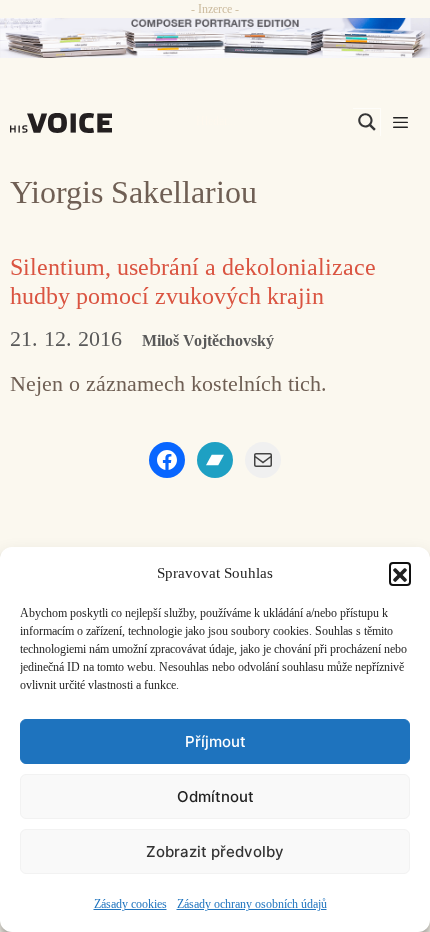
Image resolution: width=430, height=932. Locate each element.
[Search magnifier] (367, 122)
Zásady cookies (130, 904)
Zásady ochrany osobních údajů (252, 904)
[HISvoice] (66, 123)
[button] (400, 573)
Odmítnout (215, 796)
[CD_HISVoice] (215, 38)
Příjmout (215, 741)
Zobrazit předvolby (215, 851)
